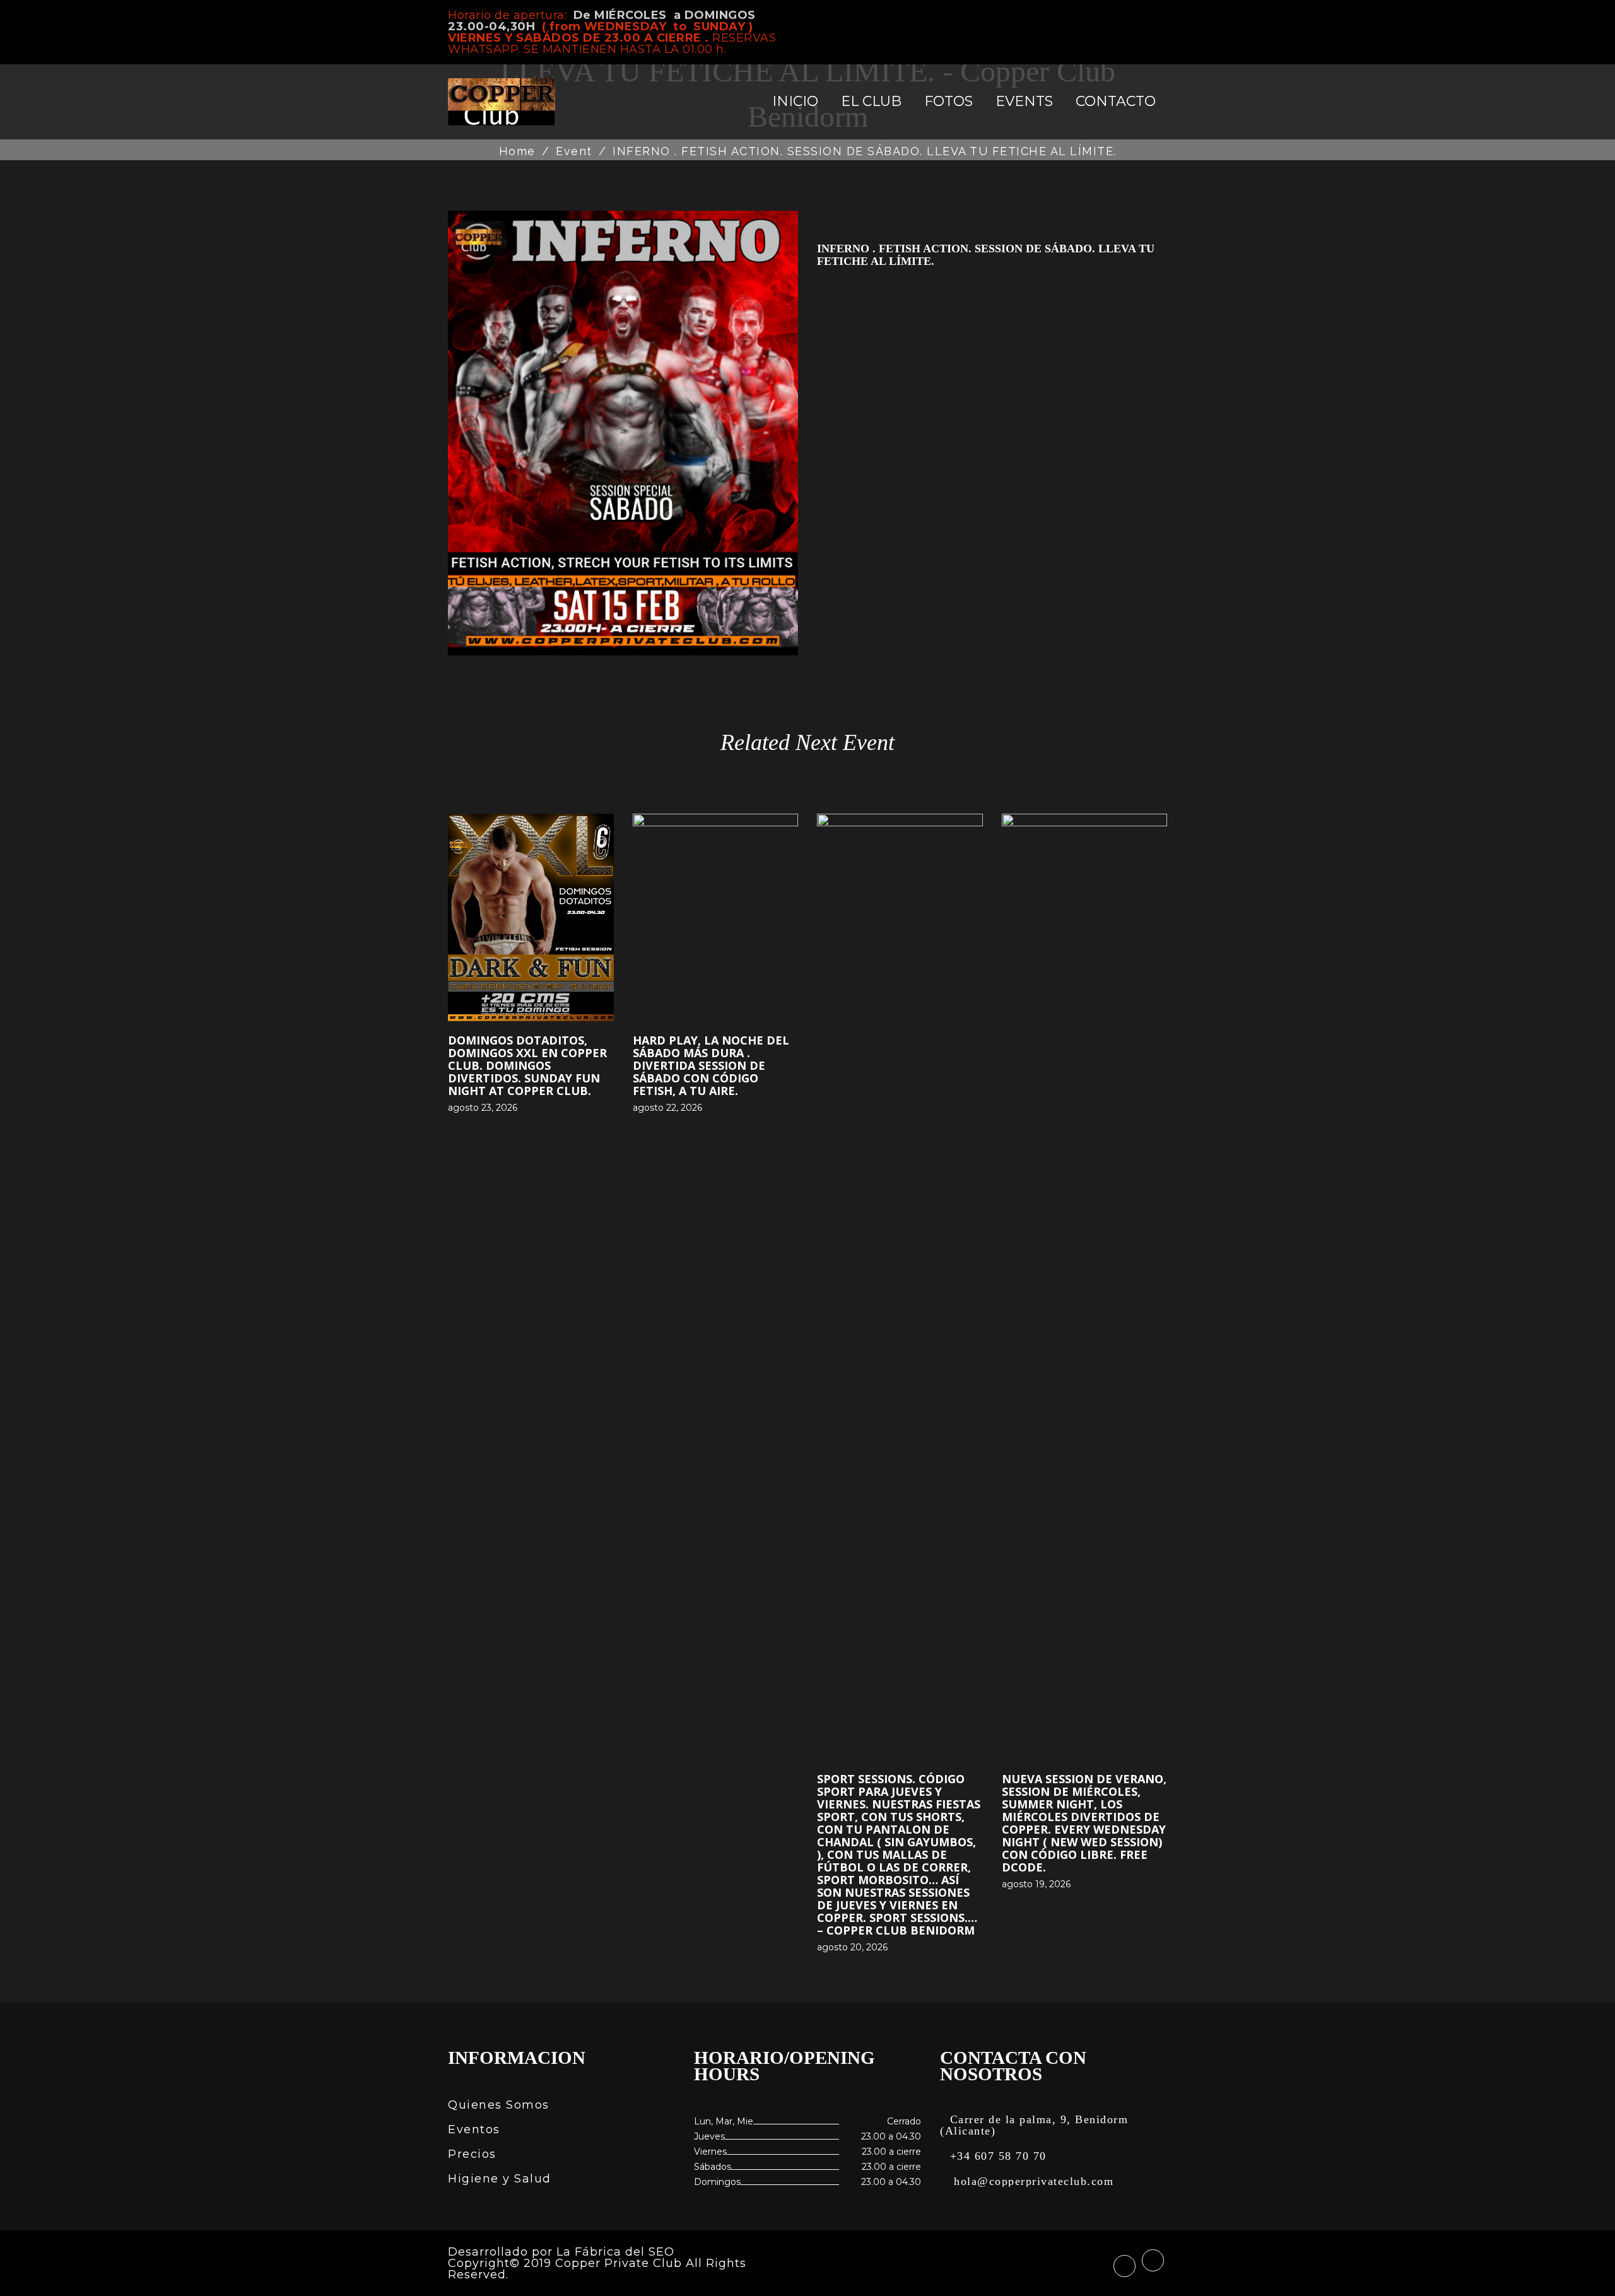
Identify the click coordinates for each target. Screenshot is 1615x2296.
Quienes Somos (499, 2105)
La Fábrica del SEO (615, 2252)
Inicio (795, 101)
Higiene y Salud (500, 2179)
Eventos (474, 2129)
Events (1024, 101)
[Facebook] (1142, 16)
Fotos (948, 101)
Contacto (1116, 101)
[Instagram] (1163, 15)
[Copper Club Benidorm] (502, 102)
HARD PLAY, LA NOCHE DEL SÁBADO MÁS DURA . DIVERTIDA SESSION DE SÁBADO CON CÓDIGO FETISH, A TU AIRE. (711, 1065)
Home (517, 151)
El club (871, 101)
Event (574, 151)
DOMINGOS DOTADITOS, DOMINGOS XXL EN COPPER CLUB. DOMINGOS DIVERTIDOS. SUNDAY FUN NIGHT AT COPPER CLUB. (527, 1065)
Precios (472, 2154)
